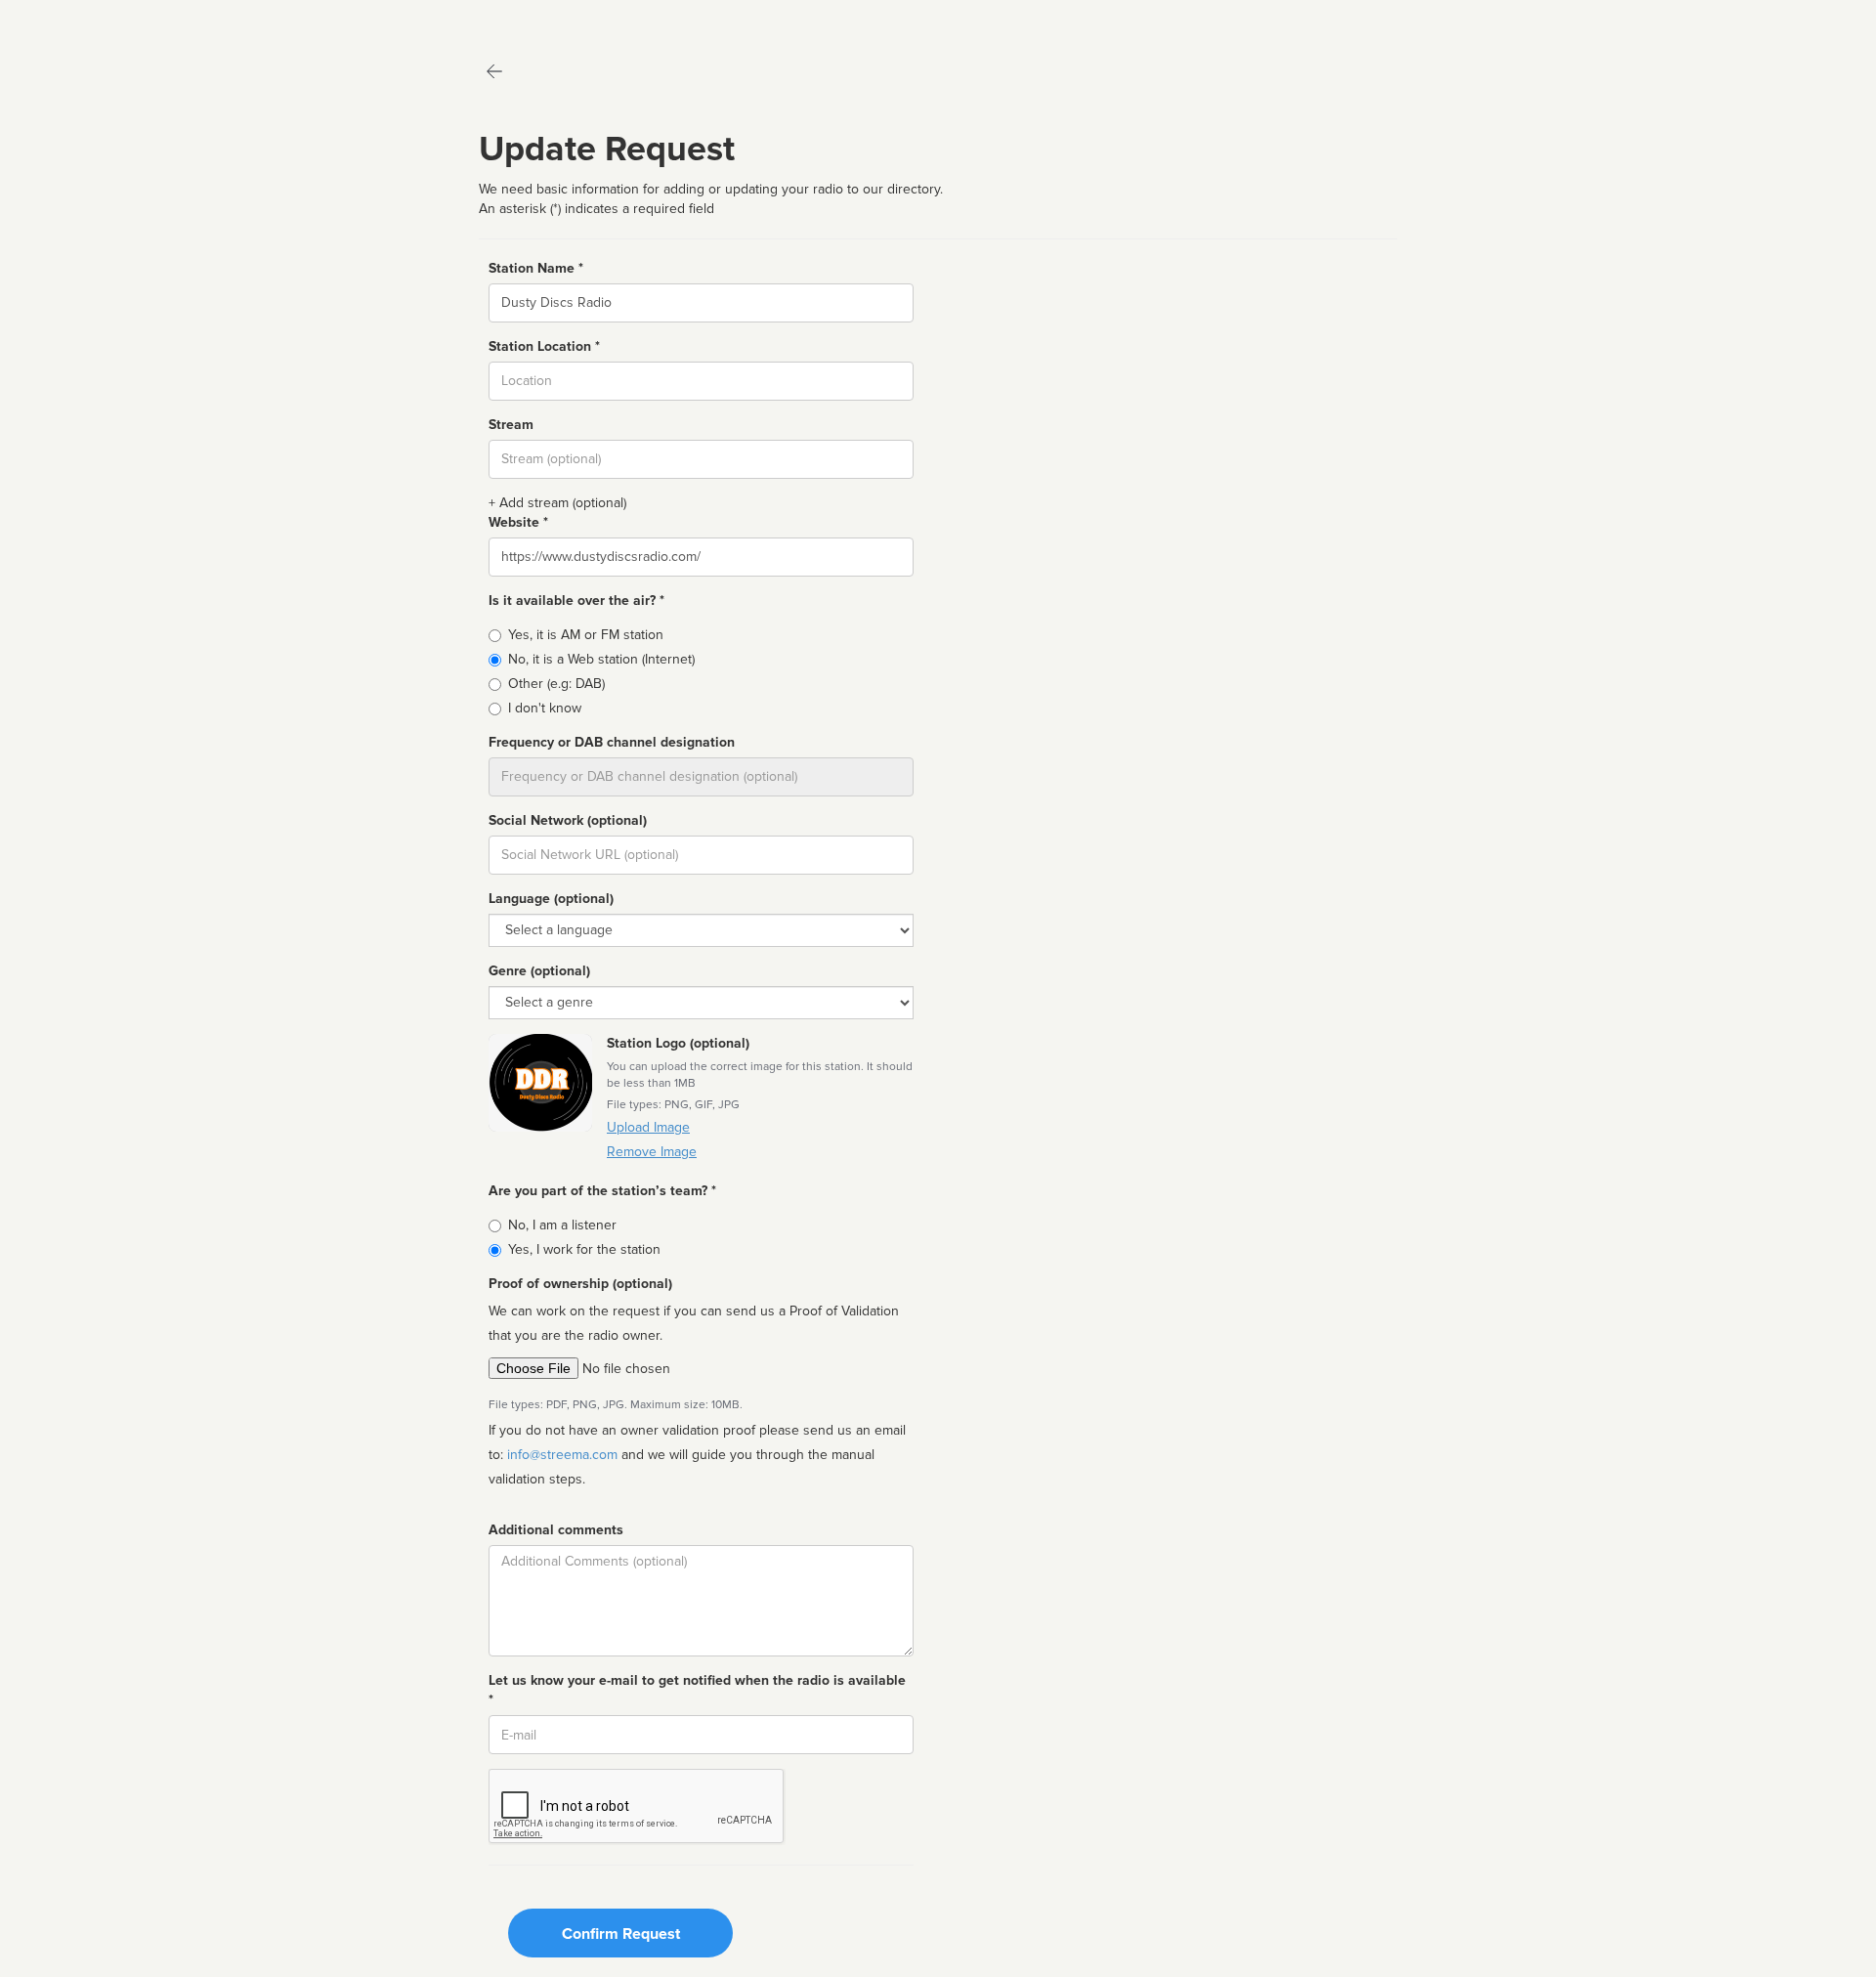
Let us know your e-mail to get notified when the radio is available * (697, 1690)
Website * (518, 522)
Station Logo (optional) (678, 1043)
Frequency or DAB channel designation (612, 742)
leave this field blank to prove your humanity (74, 19)
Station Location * (544, 346)
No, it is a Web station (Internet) (601, 659)
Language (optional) (551, 899)
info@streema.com (562, 1455)
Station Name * (536, 268)
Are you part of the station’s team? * (602, 1191)
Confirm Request (621, 1934)
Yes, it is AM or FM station (586, 635)
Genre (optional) (539, 971)
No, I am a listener (562, 1225)
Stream (511, 425)
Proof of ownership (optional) (580, 1284)
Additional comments (556, 1530)
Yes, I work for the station (584, 1249)
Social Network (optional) (568, 820)
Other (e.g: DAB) (556, 684)
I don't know (545, 708)
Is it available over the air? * (576, 601)
